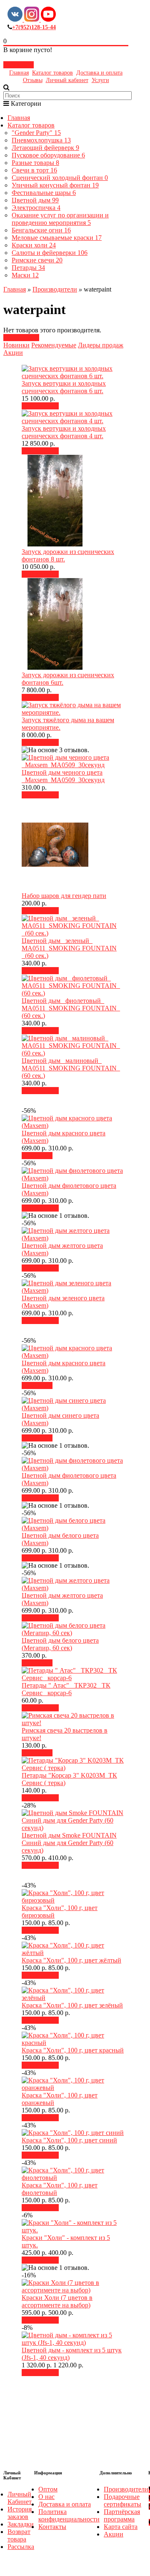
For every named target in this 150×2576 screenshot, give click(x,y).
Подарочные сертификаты (122, 2500)
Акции (13, 353)
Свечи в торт (34, 170)
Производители (55, 289)
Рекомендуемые (54, 345)
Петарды (28, 268)
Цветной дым (35, 200)
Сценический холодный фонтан (60, 178)
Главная (19, 73)
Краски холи (34, 245)
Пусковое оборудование (48, 155)
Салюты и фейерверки (50, 253)
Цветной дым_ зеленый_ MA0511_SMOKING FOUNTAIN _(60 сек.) (69, 948)
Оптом (48, 2489)
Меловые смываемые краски (57, 238)
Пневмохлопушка (41, 140)
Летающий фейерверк (45, 148)
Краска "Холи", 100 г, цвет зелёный (72, 2005)
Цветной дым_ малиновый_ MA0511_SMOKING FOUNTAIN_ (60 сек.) (71, 1068)
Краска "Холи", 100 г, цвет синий (69, 2140)
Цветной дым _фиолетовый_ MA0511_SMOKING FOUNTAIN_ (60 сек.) (71, 1008)
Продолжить (21, 338)
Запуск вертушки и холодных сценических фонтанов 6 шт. (64, 387)
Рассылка (21, 2547)
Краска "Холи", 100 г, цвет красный (73, 2050)
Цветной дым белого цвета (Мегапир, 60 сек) (60, 1644)
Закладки (21, 2524)
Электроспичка (36, 208)
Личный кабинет (67, 80)
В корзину (43, 406)
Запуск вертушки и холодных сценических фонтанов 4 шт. (64, 432)
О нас (46, 2497)
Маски (25, 275)
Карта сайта (121, 2527)
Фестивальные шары (44, 193)
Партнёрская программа (122, 2515)
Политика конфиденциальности (69, 2515)
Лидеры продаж (101, 345)
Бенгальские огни (41, 230)
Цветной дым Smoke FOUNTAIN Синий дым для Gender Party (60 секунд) (69, 1843)
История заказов (20, 2513)
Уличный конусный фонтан (55, 185)
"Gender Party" (36, 133)
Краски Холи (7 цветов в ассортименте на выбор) (57, 2301)
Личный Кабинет (20, 2498)
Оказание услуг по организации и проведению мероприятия (60, 219)
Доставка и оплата (99, 73)
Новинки (16, 345)
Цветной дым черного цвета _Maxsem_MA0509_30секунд (63, 776)
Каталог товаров (52, 73)
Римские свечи (37, 260)
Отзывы (33, 80)
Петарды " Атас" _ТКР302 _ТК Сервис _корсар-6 (66, 1689)
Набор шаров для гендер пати (64, 896)
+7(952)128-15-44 (34, 27)
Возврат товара (19, 2535)
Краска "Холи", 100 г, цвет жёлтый (71, 1960)
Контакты (52, 2527)
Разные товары (35, 163)
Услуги (100, 80)
